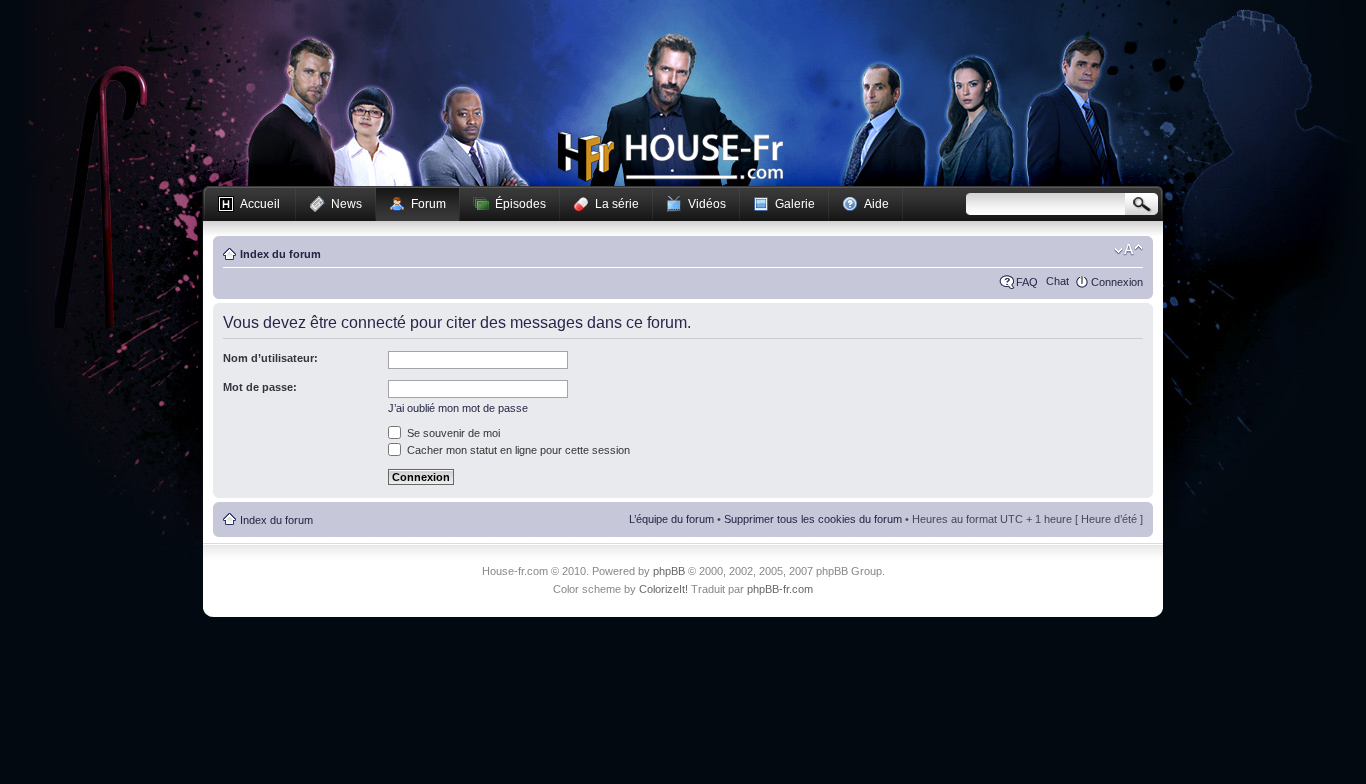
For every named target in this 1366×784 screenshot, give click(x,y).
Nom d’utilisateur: (270, 358)
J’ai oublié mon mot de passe (458, 408)
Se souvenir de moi (452, 433)
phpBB (669, 571)
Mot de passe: (260, 387)
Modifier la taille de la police (1128, 250)
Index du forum (280, 254)
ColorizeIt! (663, 589)
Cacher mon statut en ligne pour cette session (517, 450)
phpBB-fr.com (780, 589)
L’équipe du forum (671, 519)
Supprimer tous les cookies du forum (813, 519)
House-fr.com (670, 157)
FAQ (1027, 282)
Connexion (1117, 282)
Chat (1057, 281)
